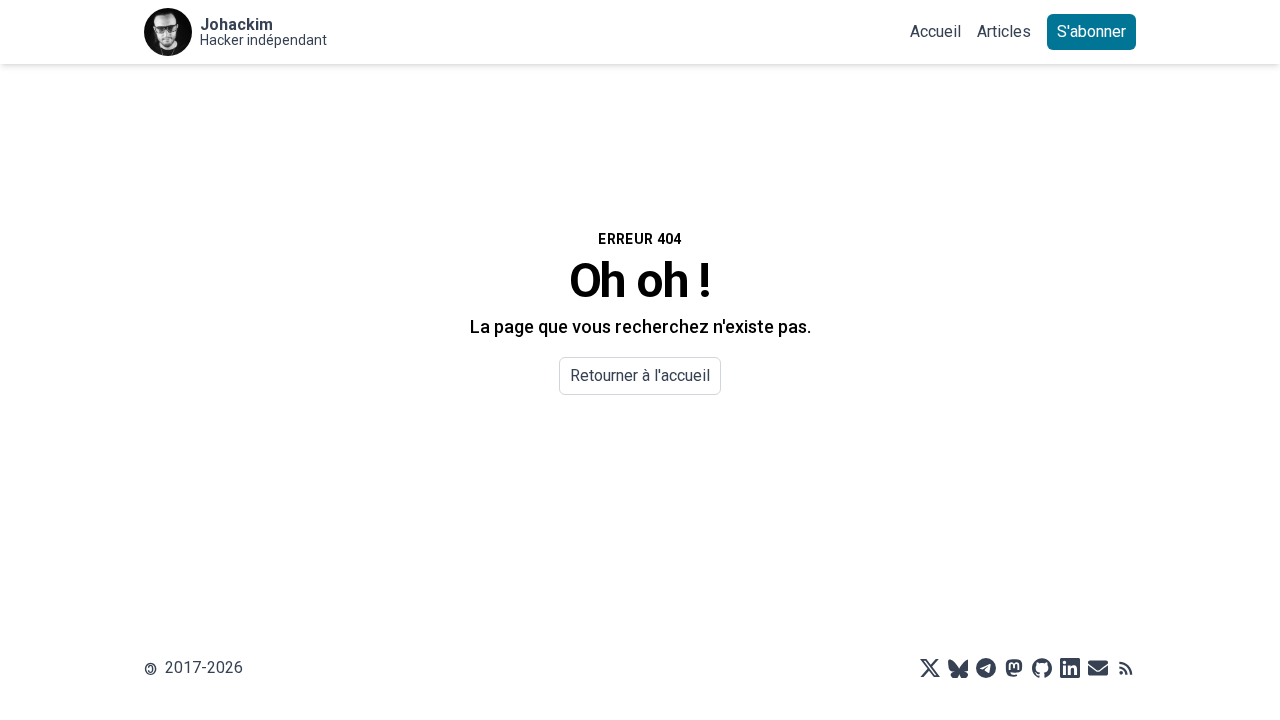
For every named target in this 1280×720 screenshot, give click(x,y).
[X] (930, 668)
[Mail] (1098, 668)
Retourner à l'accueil (640, 375)
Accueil (935, 31)
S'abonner (1091, 31)
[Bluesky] (958, 668)
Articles (1004, 31)
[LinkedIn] (1070, 668)
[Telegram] (986, 668)
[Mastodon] (1014, 668)
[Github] (1042, 668)
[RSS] (1126, 668)
